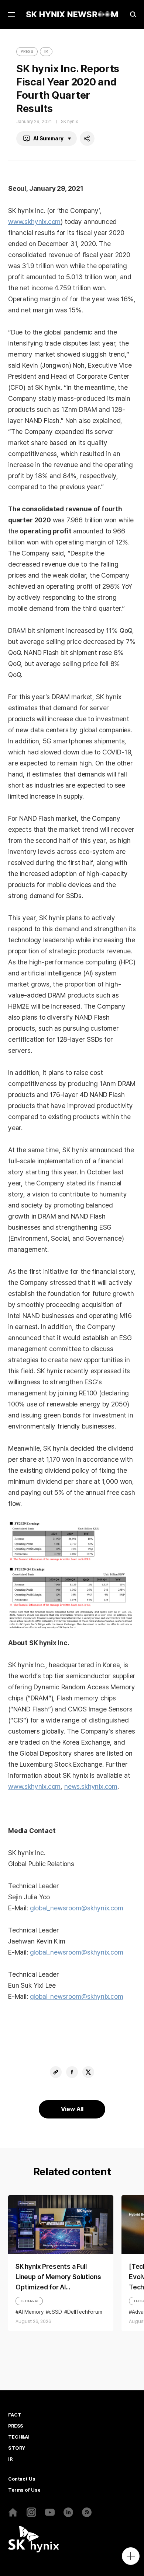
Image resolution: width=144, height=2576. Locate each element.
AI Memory (31, 2312)
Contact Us (22, 2479)
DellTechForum (85, 2312)
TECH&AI (29, 2301)
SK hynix (69, 122)
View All (72, 2109)
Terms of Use (24, 2490)
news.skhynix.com (91, 1786)
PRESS (27, 51)
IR (46, 51)
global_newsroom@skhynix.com (77, 1908)
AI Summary (48, 139)
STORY (17, 2448)
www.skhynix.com (34, 222)
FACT (15, 2415)
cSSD (55, 2312)
